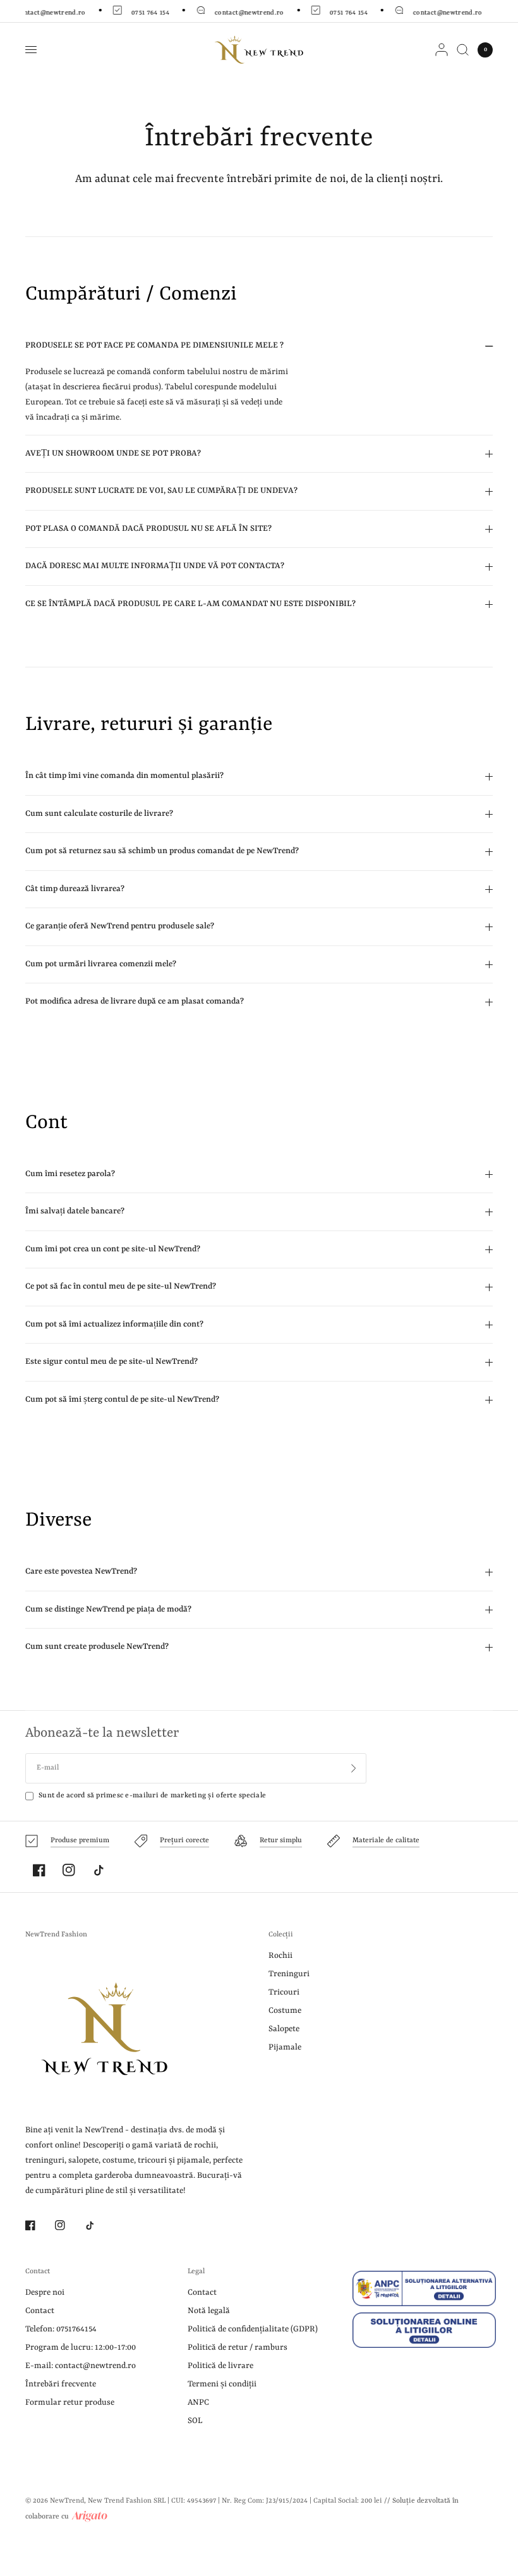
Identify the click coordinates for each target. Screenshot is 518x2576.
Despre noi (45, 2293)
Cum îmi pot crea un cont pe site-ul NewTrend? (113, 1249)
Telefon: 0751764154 (61, 2329)
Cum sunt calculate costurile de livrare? (99, 814)
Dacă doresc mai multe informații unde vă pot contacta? (155, 566)
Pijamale (285, 2047)
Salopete (284, 2029)
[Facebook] (39, 1870)
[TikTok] (99, 1870)
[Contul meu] (442, 50)
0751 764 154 (148, 13)
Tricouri (284, 1992)
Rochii (280, 1956)
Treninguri (289, 1974)
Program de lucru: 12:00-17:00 (81, 2348)
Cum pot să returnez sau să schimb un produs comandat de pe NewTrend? (162, 851)
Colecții (281, 1935)
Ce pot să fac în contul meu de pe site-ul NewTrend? (121, 1286)
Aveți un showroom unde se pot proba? (113, 453)
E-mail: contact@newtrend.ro (81, 2366)
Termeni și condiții (222, 2384)
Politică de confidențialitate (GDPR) (253, 2329)
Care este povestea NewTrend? (81, 1571)
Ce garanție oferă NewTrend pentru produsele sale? (120, 926)
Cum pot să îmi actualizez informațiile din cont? (114, 1324)
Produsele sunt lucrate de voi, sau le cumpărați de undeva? (161, 491)
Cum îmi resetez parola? (70, 1174)
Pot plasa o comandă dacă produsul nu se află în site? (148, 529)
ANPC (198, 2403)
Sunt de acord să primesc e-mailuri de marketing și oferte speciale (152, 1796)
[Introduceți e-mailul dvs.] (354, 1768)
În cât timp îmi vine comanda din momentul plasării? (124, 776)
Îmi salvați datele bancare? (75, 1211)
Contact (38, 2272)
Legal (196, 2272)
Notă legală (209, 2311)
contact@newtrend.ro (248, 13)
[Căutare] (463, 50)
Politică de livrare (220, 2366)
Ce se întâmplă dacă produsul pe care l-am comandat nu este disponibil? (190, 604)
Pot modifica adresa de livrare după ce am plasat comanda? (135, 1001)
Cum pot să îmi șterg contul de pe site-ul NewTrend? (122, 1400)
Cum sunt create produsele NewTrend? (97, 1647)
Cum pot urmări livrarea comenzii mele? (101, 964)
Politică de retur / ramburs (238, 2348)
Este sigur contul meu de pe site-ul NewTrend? (111, 1362)
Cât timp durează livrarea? (75, 889)
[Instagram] (69, 1870)
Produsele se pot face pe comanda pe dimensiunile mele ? (154, 345)
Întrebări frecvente (61, 2384)
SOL (195, 2421)
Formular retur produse (70, 2403)
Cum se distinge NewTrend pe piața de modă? (108, 1609)
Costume (285, 2011)
